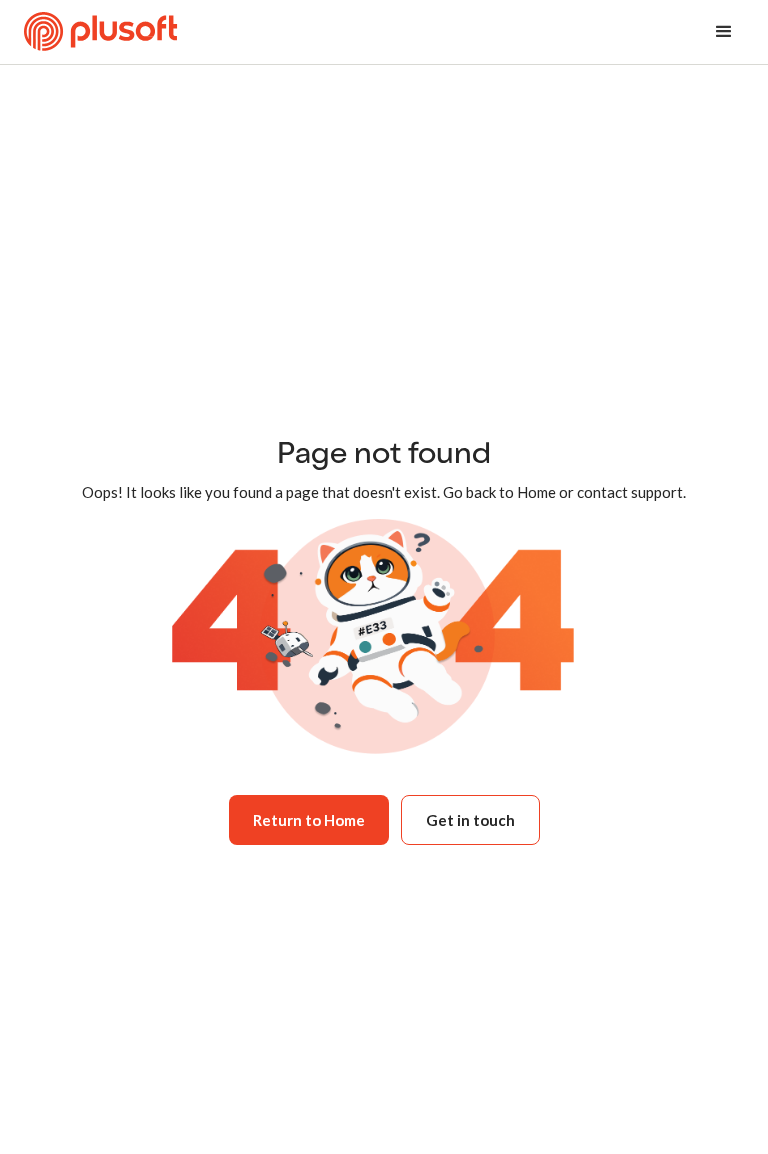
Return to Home (309, 820)
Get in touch (470, 820)
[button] (724, 32)
